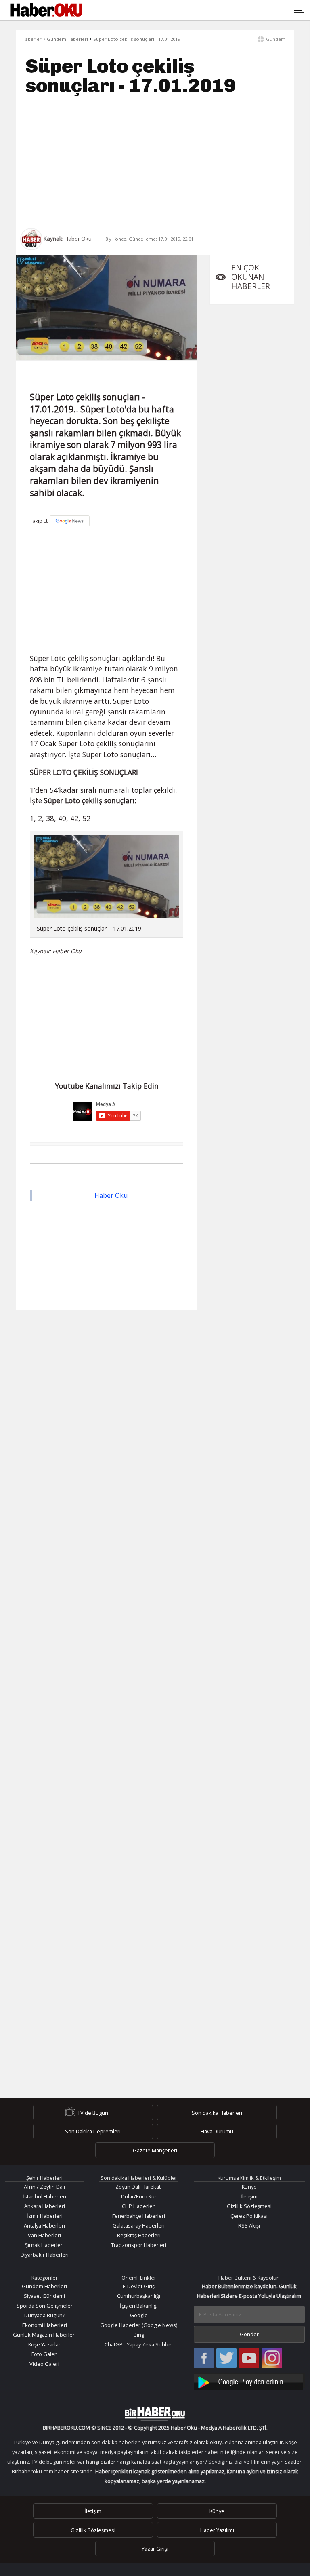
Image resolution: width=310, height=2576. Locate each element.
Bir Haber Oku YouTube (249, 2359)
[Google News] (70, 521)
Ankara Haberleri (45, 2206)
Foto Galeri (45, 2354)
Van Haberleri (44, 2235)
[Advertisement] (155, 162)
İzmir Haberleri (45, 2216)
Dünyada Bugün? (45, 2315)
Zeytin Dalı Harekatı (139, 2187)
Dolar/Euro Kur (139, 2196)
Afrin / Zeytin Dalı (44, 2187)
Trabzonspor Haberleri (139, 2245)
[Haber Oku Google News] (249, 2381)
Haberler (32, 39)
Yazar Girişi (155, 2549)
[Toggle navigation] (192, 10)
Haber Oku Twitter (227, 2359)
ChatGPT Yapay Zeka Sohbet (139, 2344)
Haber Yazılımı (217, 2530)
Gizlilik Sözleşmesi (249, 2206)
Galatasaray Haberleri (139, 2225)
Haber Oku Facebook (204, 2359)
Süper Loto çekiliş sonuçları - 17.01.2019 (137, 39)
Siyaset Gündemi (44, 2296)
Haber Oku (111, 1195)
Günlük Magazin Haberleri (44, 2335)
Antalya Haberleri (44, 2225)
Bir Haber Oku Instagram (272, 2359)
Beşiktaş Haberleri (139, 2235)
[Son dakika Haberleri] (155, 2415)
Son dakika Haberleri (217, 2113)
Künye (249, 2187)
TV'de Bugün (93, 2113)
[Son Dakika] (46, 10)
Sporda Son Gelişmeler (45, 2306)
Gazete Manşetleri (155, 2150)
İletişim (249, 2196)
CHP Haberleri (139, 2206)
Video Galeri (44, 2364)
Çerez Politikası (249, 2216)
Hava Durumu (217, 2131)
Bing (139, 2335)
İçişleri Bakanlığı (139, 2306)
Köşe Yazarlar (44, 2344)
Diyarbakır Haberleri (45, 2255)
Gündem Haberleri (67, 39)
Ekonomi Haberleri (45, 2325)
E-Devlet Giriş (139, 2286)
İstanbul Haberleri (44, 2196)
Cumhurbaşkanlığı (139, 2296)
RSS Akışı (249, 2225)
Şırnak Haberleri (44, 2245)
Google (139, 2315)
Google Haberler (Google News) (139, 2325)
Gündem (276, 39)
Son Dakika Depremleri (93, 2131)
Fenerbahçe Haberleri (139, 2216)
